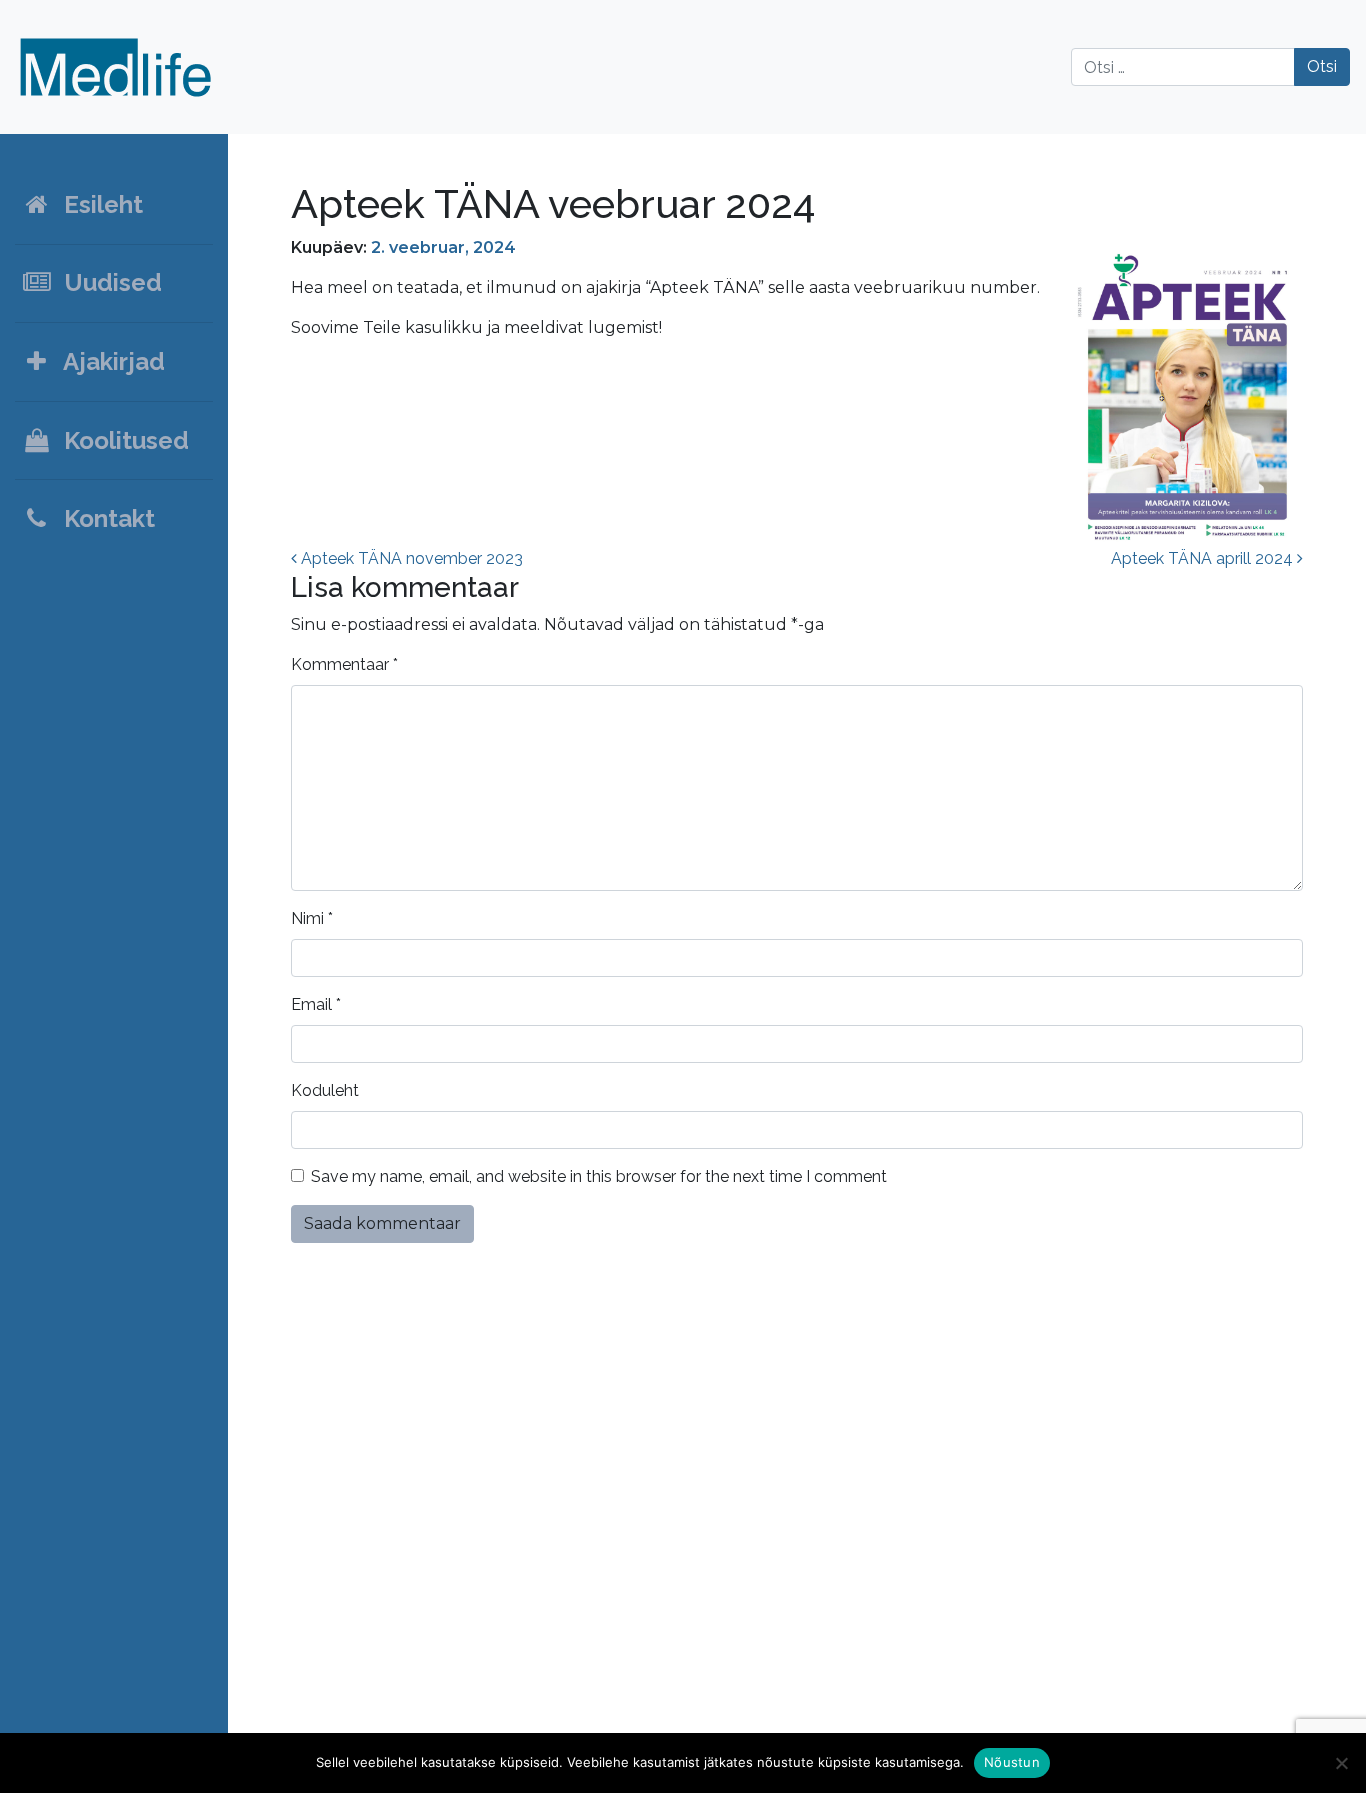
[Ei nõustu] (1341, 1763)
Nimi (312, 918)
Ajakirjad (108, 361)
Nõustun (1012, 1762)
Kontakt (103, 518)
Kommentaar (344, 664)
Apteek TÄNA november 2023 (410, 558)
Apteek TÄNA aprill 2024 (1204, 558)
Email (316, 1004)
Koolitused (120, 440)
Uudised (107, 282)
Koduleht (325, 1090)
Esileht (97, 204)
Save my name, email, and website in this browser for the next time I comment (599, 1176)
